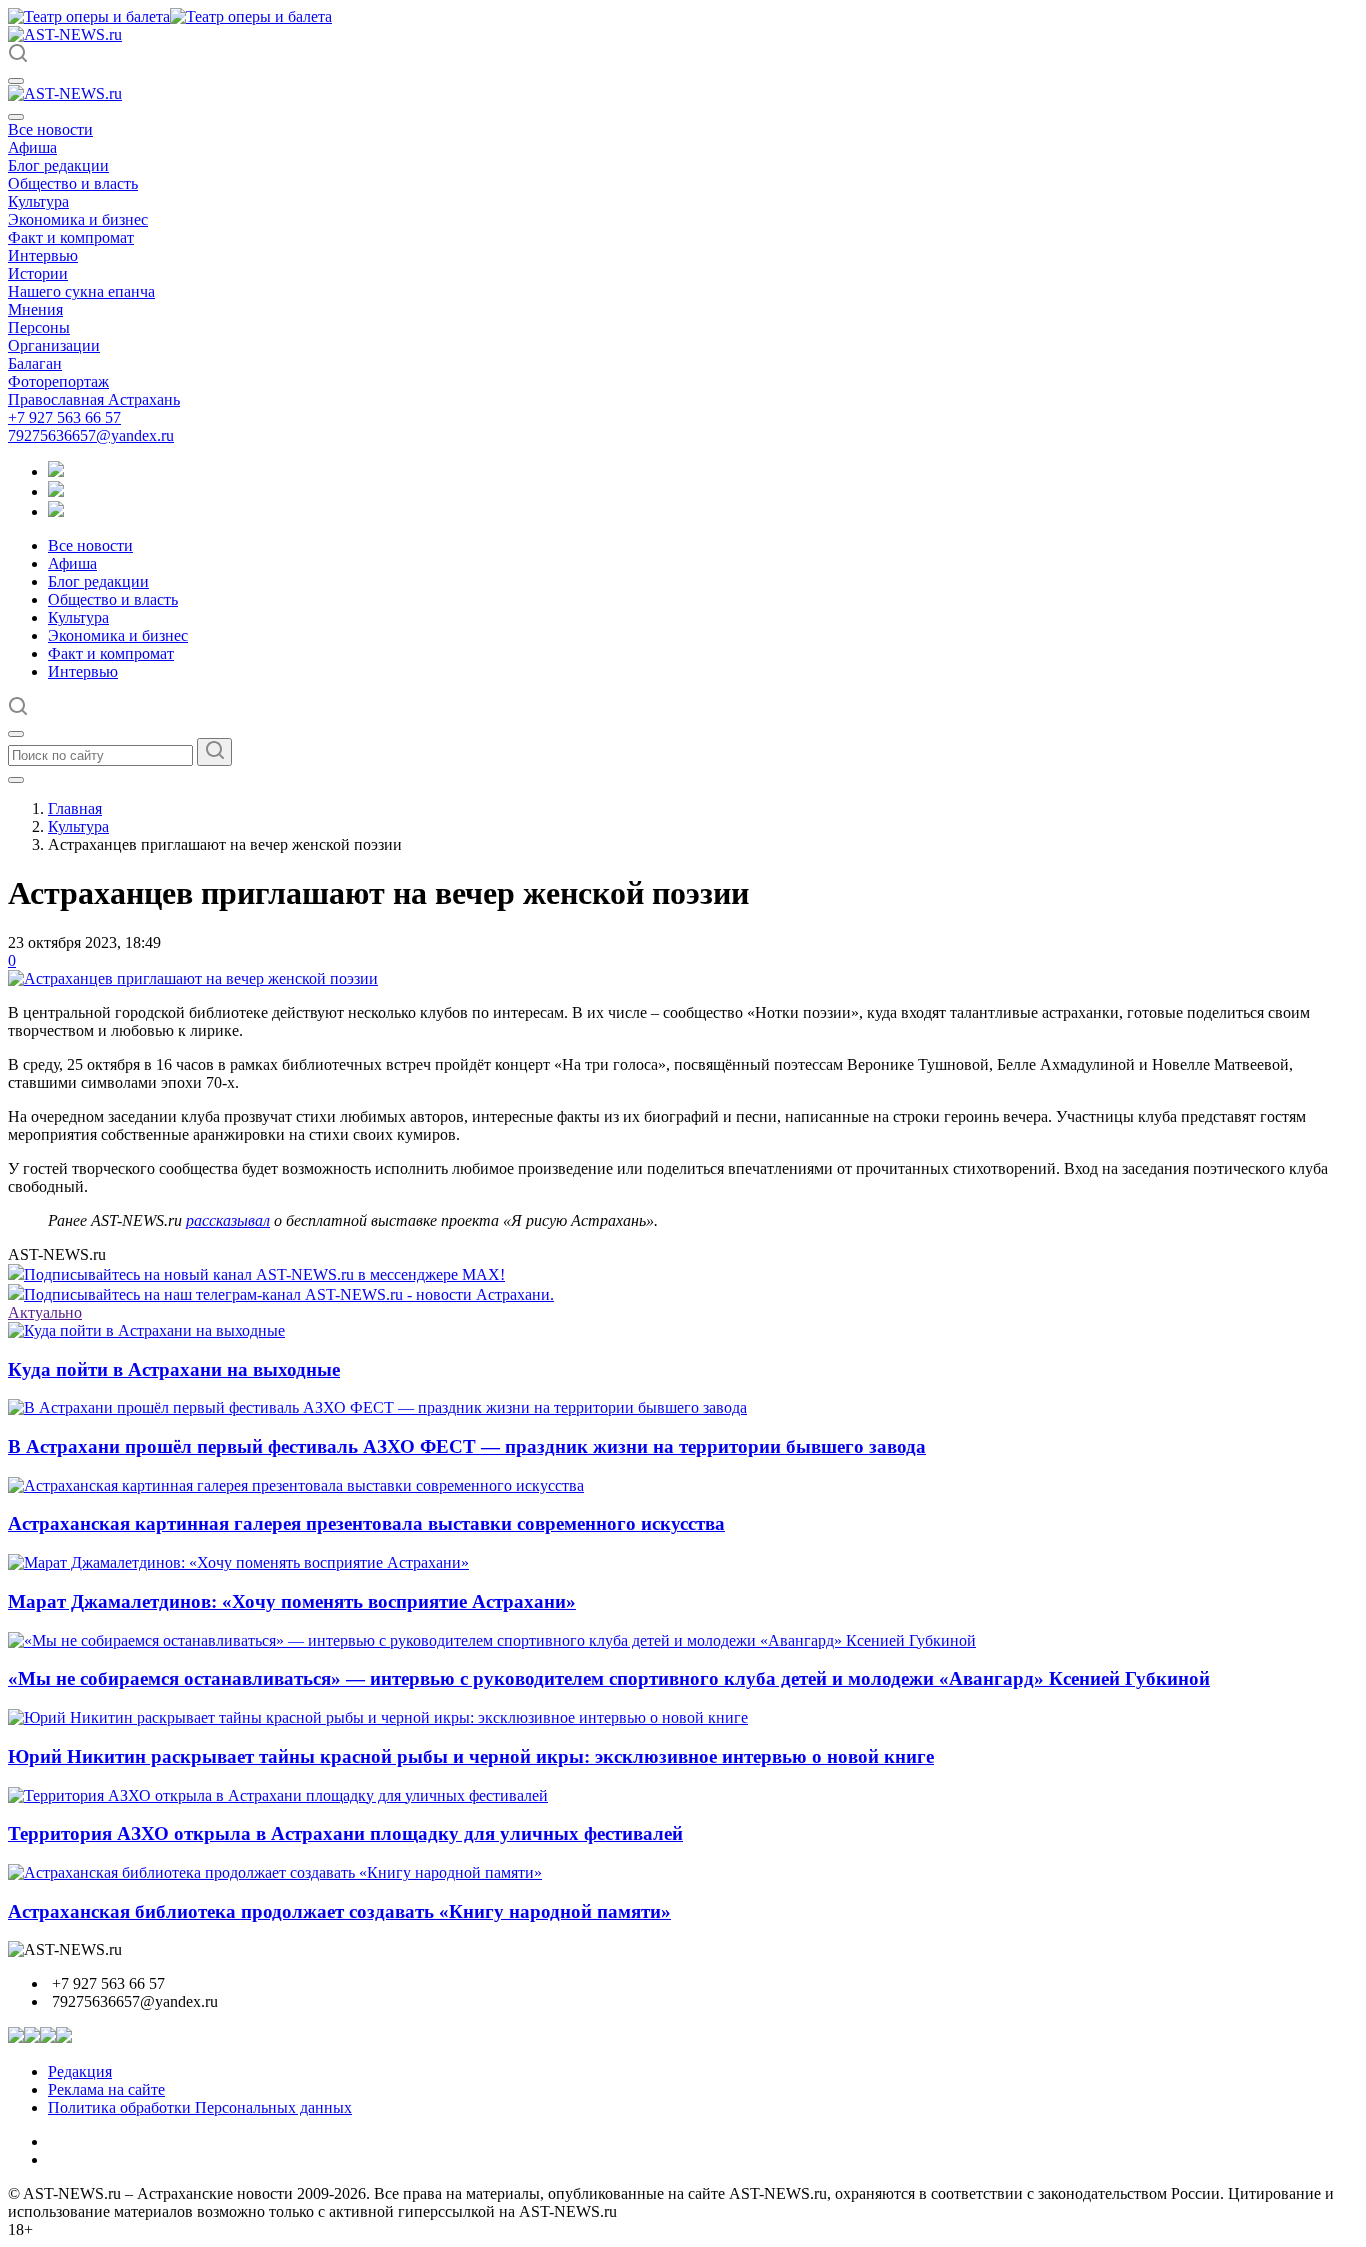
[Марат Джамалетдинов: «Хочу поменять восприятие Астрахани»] (238, 1562)
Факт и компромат (71, 237)
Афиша (32, 147)
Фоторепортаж (58, 381)
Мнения (35, 309)
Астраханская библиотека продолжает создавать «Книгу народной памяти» (339, 1911)
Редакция (80, 2071)
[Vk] (56, 511)
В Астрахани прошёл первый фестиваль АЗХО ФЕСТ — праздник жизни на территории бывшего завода (467, 1446)
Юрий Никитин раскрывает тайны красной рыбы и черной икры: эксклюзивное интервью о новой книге (471, 1756)
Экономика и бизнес (78, 219)
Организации (54, 345)
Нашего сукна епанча (81, 291)
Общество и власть (73, 183)
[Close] (16, 117)
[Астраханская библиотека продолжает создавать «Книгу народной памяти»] (275, 1872)
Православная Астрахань (94, 399)
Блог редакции (58, 165)
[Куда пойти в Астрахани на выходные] (146, 1330)
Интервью (43, 255)
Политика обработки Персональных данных (200, 2107)
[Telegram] (56, 471)
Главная (75, 808)
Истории (38, 273)
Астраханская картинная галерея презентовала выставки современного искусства (366, 1523)
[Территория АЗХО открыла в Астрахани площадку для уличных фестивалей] (278, 1795)
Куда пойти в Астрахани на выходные (174, 1369)
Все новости (50, 129)
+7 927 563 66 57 (64, 417)
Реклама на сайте (106, 2089)
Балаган (35, 363)
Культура (38, 201)
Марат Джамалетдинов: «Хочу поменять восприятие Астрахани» (292, 1601)
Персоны (39, 327)
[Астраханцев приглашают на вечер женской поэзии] (193, 978)
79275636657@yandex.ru (91, 435)
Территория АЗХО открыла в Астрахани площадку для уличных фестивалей (345, 1833)
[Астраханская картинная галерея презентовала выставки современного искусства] (296, 1485)
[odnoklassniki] (56, 491)
